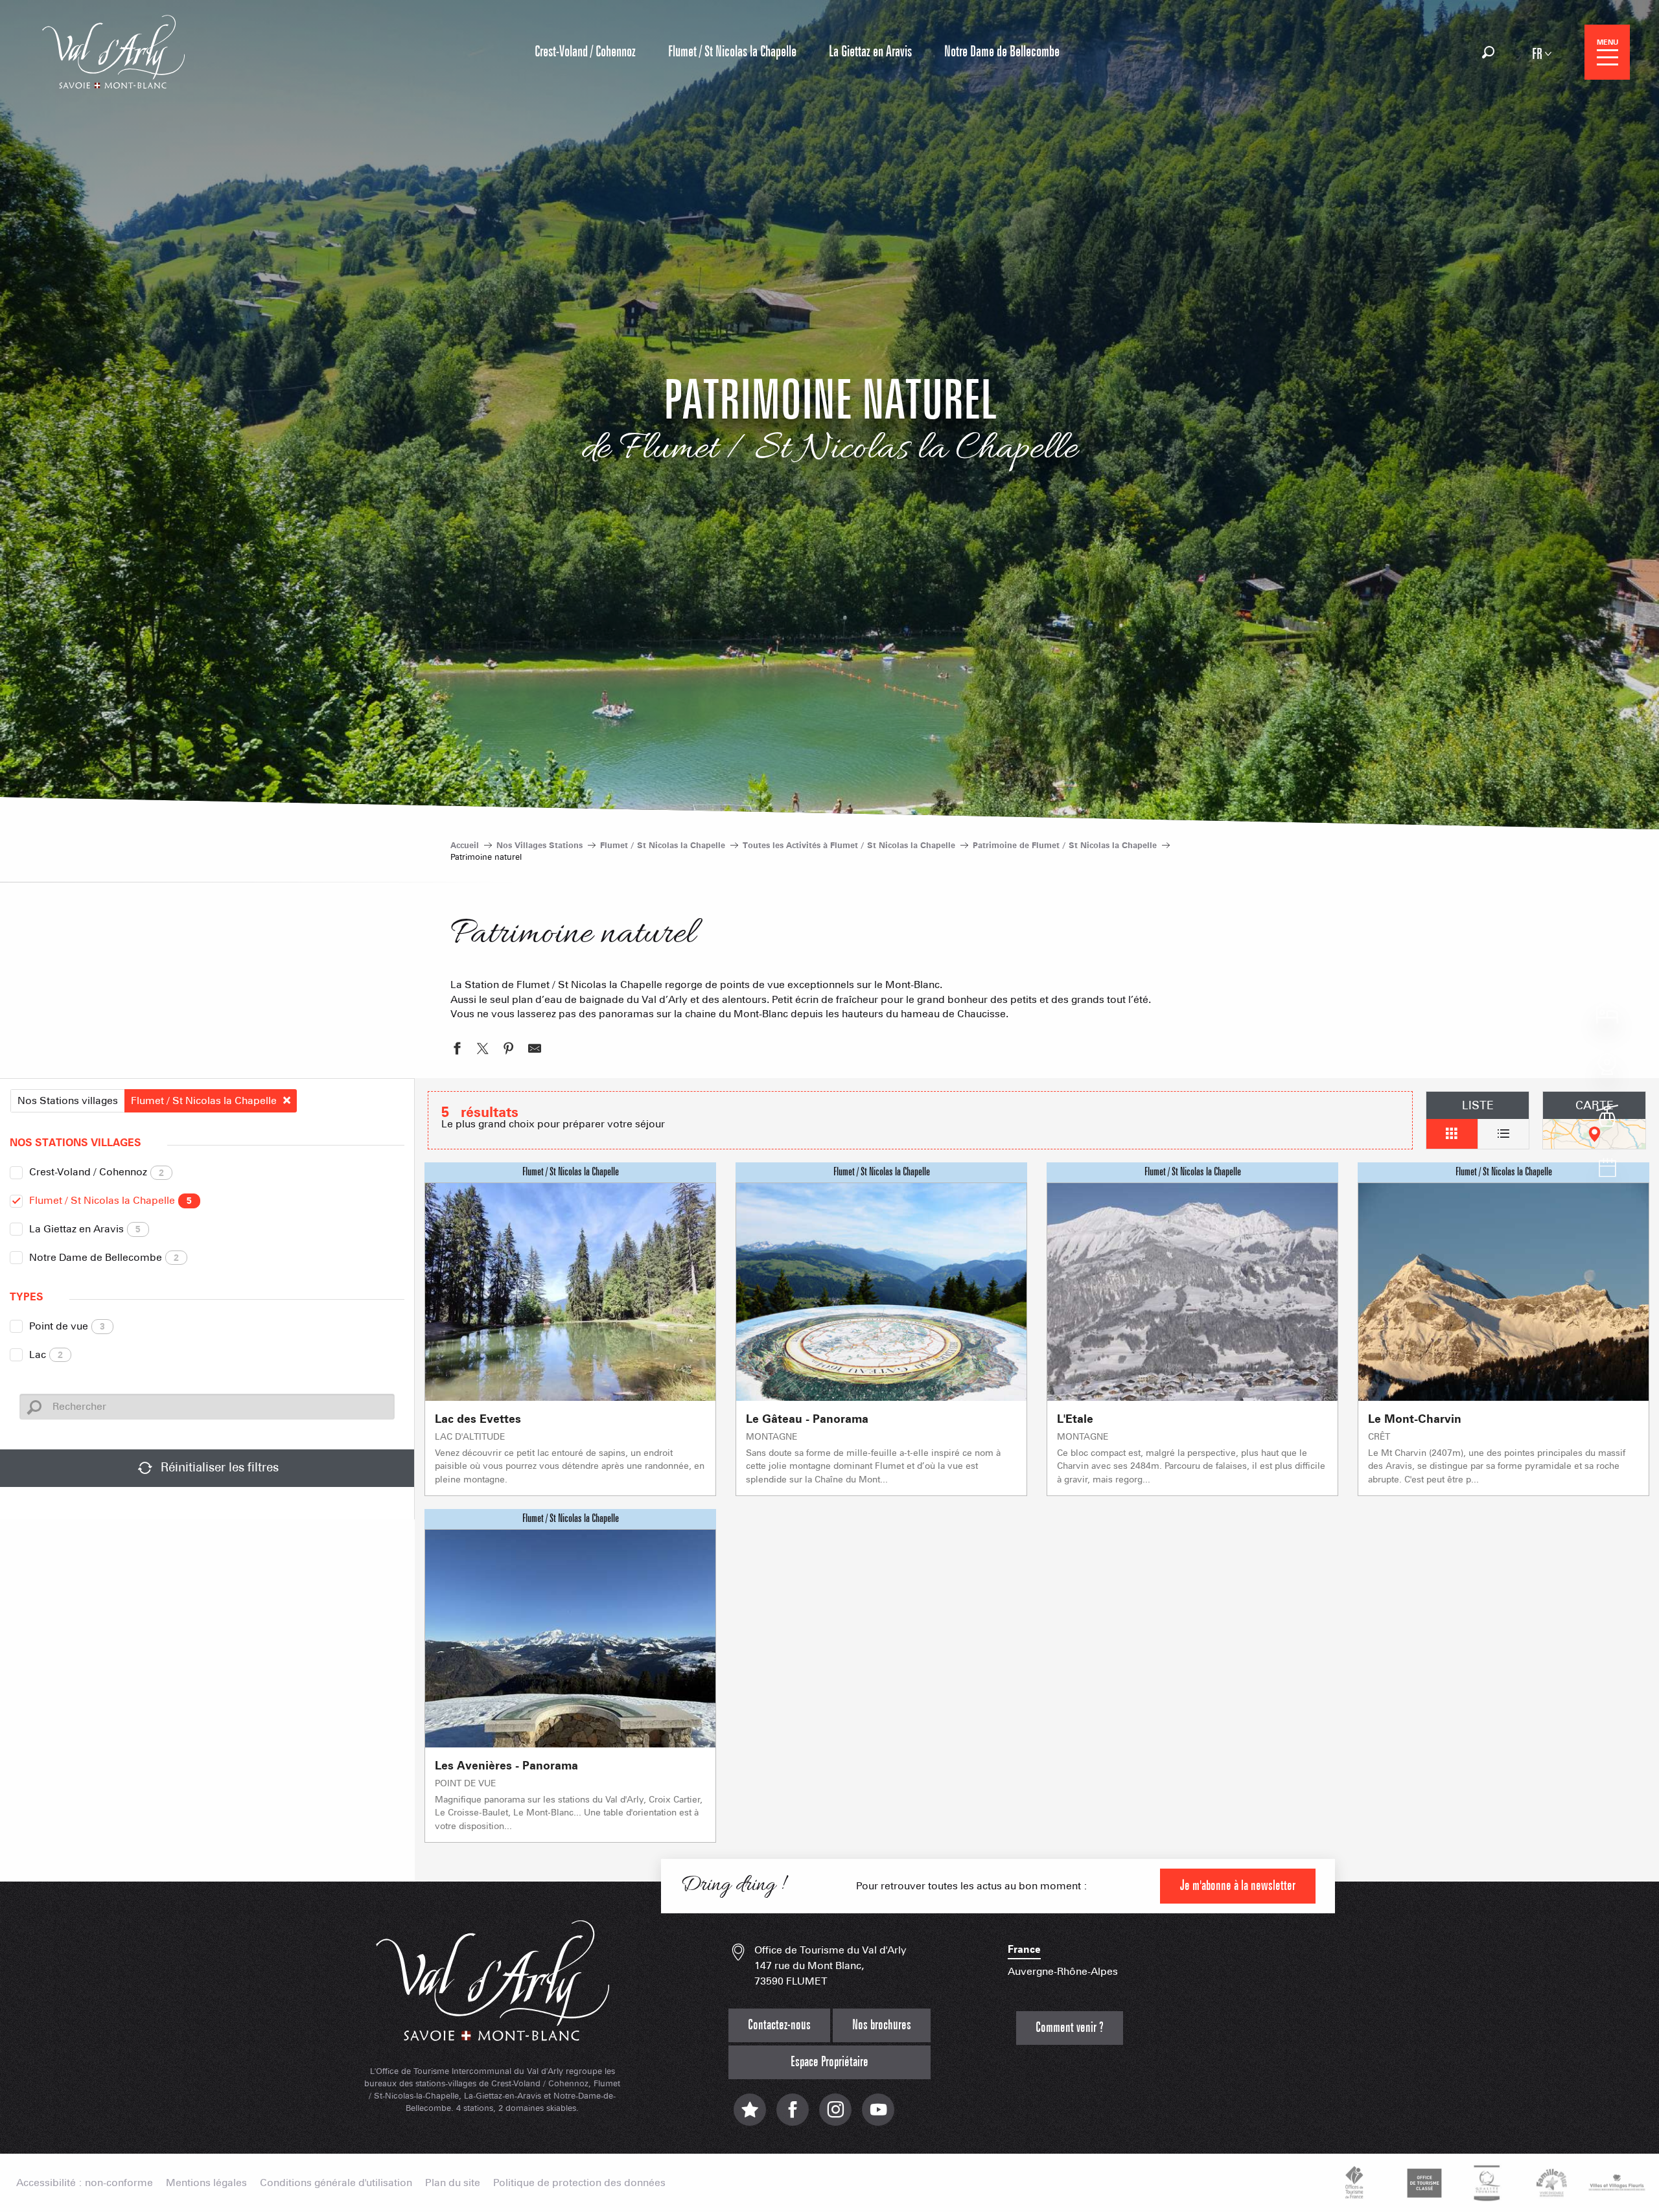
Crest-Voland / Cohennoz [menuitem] (585, 52)
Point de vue (67, 1326)
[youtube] (878, 2116)
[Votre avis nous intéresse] (750, 2116)
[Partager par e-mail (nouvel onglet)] (535, 1050)
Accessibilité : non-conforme (85, 2183)
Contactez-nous (779, 2025)
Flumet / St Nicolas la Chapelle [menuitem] (732, 52)
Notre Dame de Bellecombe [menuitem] (1002, 52)
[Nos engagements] (1422, 2183)
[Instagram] (835, 2116)
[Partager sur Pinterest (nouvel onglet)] (509, 1050)
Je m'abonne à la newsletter (1238, 1886)
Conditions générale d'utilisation (336, 2183)
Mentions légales (206, 2183)
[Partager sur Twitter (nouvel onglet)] (483, 1050)
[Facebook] (793, 2116)
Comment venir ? (1070, 2028)
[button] (1488, 52)
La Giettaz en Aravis (85, 1229)
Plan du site (453, 2183)
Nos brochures (882, 2025)
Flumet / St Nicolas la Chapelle (110, 1200)
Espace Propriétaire (829, 2062)
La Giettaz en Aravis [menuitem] (870, 52)
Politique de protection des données (579, 2183)
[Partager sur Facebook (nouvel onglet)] (457, 1050)
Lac (46, 1354)
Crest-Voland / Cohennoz (97, 1172)
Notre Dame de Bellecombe (104, 1257)
